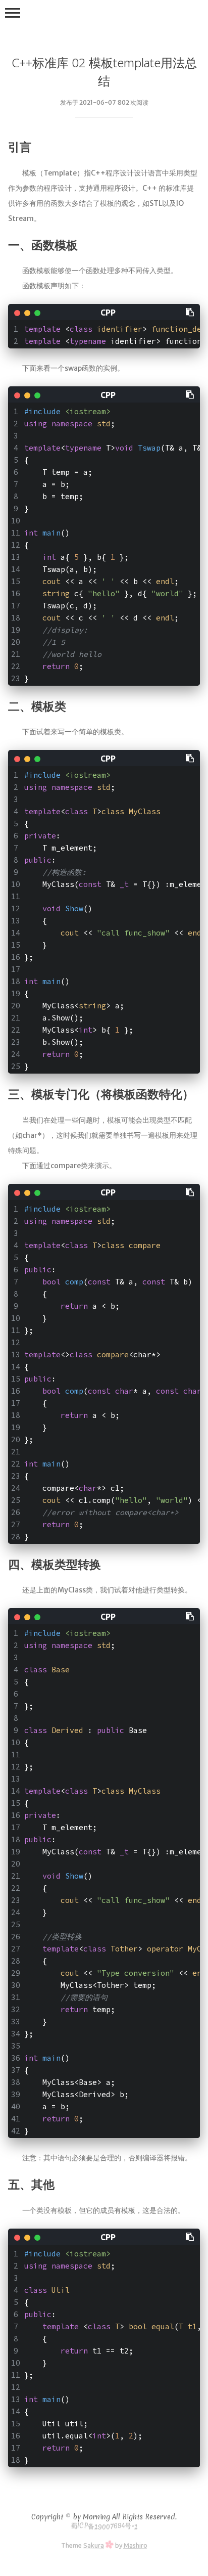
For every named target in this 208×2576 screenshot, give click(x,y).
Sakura (94, 2545)
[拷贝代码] (190, 312)
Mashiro (136, 2545)
